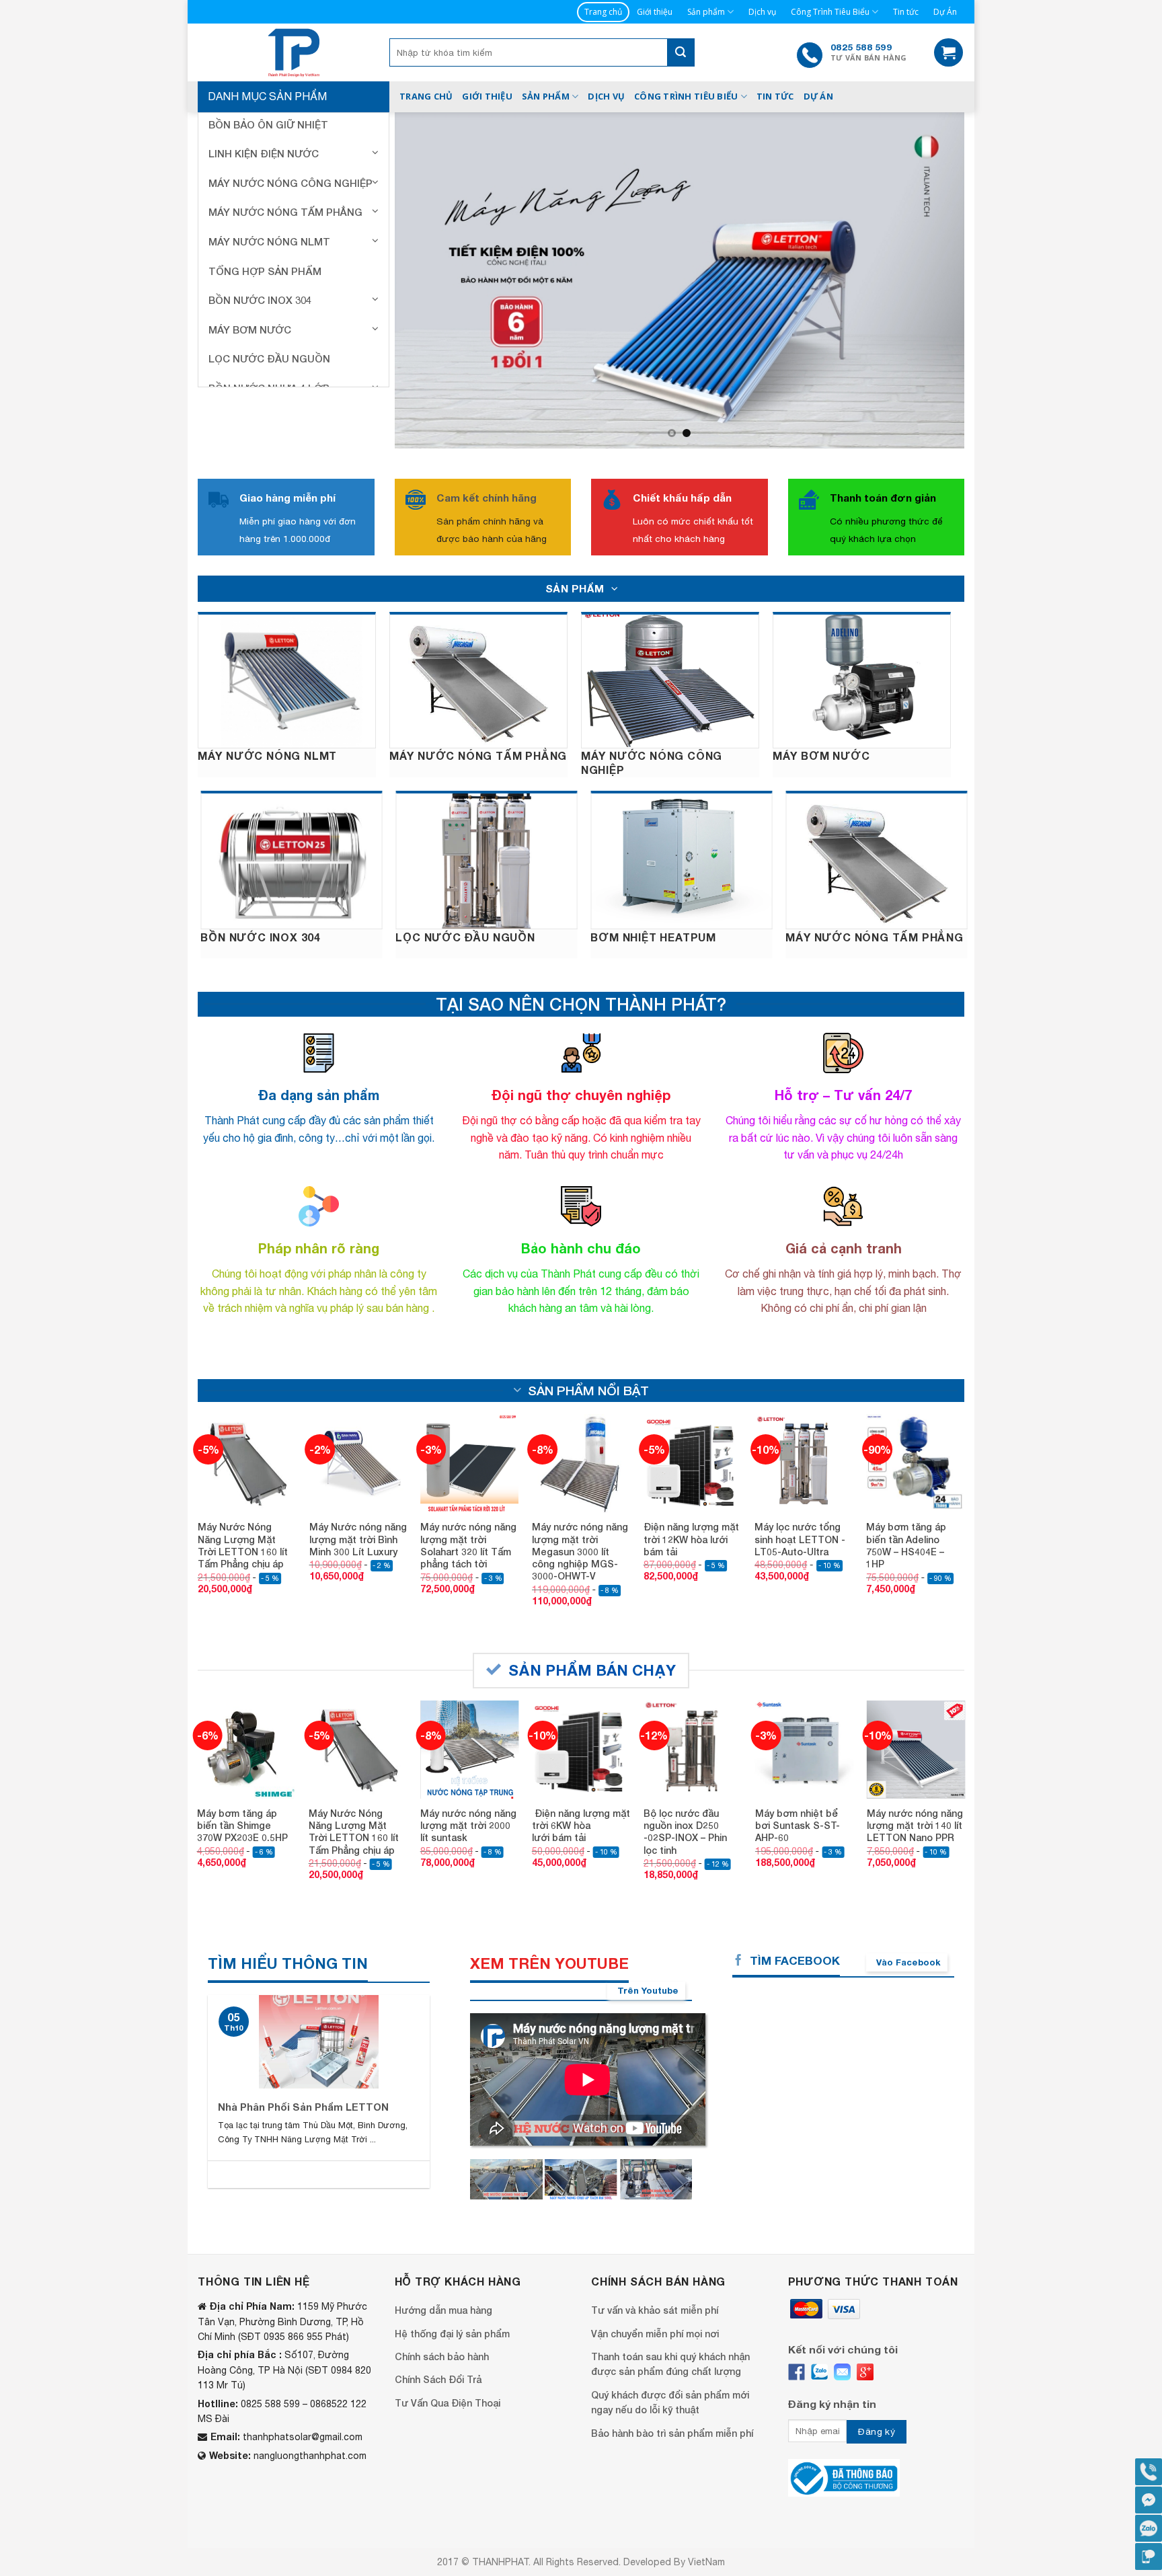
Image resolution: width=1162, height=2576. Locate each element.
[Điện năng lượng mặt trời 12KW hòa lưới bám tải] (693, 1413)
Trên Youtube (648, 1941)
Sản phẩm (706, 12)
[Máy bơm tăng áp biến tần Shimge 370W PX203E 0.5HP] (246, 1700)
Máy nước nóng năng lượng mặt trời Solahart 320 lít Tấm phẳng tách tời (468, 1495)
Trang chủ (603, 12)
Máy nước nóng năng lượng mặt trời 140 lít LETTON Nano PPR (915, 1775)
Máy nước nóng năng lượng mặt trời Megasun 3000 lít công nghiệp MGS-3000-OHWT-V (580, 1501)
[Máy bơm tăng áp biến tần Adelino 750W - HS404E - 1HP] (915, 1413)
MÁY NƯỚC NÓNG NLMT (269, 241)
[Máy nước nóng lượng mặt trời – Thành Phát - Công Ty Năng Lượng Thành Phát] (294, 52)
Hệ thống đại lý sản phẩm (452, 2284)
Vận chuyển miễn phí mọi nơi (655, 2284)
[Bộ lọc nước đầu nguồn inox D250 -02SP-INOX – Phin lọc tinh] (693, 1700)
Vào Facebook (908, 1912)
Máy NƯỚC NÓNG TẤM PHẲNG (285, 212)
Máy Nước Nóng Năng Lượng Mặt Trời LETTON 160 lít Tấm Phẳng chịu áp (243, 1495)
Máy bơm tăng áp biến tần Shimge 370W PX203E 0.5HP (242, 1775)
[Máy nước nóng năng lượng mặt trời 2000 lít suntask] (469, 1700)
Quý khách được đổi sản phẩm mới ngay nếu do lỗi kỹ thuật (670, 2352)
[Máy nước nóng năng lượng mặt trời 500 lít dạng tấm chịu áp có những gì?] (581, 2130)
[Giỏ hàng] (948, 53)
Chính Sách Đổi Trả (438, 2330)
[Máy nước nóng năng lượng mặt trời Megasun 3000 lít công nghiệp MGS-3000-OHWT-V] (581, 1413)
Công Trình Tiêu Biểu (830, 12)
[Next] (936, 255)
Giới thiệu (655, 12)
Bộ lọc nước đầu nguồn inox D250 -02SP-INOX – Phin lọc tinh (685, 1782)
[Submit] (681, 52)
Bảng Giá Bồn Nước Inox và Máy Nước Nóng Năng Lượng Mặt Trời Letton (368, 2064)
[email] (842, 2322)
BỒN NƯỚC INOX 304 (260, 300)
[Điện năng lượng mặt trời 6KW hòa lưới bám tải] (581, 1700)
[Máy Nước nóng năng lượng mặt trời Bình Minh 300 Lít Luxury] (358, 1413)
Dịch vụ (762, 12)
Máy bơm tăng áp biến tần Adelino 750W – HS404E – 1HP (906, 1495)
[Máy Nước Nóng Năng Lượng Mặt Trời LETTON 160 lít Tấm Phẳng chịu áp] (247, 1413)
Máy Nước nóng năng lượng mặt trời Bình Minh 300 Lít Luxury (358, 1489)
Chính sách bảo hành (442, 2307)
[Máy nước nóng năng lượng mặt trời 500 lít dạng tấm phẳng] (506, 2130)
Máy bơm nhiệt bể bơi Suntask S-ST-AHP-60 (798, 1775)
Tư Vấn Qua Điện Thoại (448, 2353)
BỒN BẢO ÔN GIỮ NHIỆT (268, 124)
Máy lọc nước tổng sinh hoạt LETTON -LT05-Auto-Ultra (800, 1489)
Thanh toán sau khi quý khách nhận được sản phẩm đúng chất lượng (670, 2314)
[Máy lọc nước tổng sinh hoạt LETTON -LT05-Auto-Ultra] (804, 1413)
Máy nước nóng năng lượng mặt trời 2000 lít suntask (468, 1775)
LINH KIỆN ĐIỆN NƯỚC (264, 153)
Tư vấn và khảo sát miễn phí (655, 2260)
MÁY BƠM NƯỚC (250, 329)
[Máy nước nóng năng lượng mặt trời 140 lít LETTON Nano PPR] (916, 1700)
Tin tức (906, 12)
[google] (865, 2322)
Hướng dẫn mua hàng (443, 2260)
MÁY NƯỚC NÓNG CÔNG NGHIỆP (290, 183)
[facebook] (797, 2322)
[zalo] (819, 2322)
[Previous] (423, 255)
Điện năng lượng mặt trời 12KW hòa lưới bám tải (691, 1489)
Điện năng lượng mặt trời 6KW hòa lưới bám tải (581, 1775)
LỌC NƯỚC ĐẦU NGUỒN (269, 358)
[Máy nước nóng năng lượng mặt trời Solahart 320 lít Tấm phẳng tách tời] (469, 1413)
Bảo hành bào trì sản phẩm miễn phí (672, 2383)
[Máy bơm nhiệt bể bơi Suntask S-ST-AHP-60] (804, 1700)
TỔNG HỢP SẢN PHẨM (265, 271)
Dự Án (945, 12)
